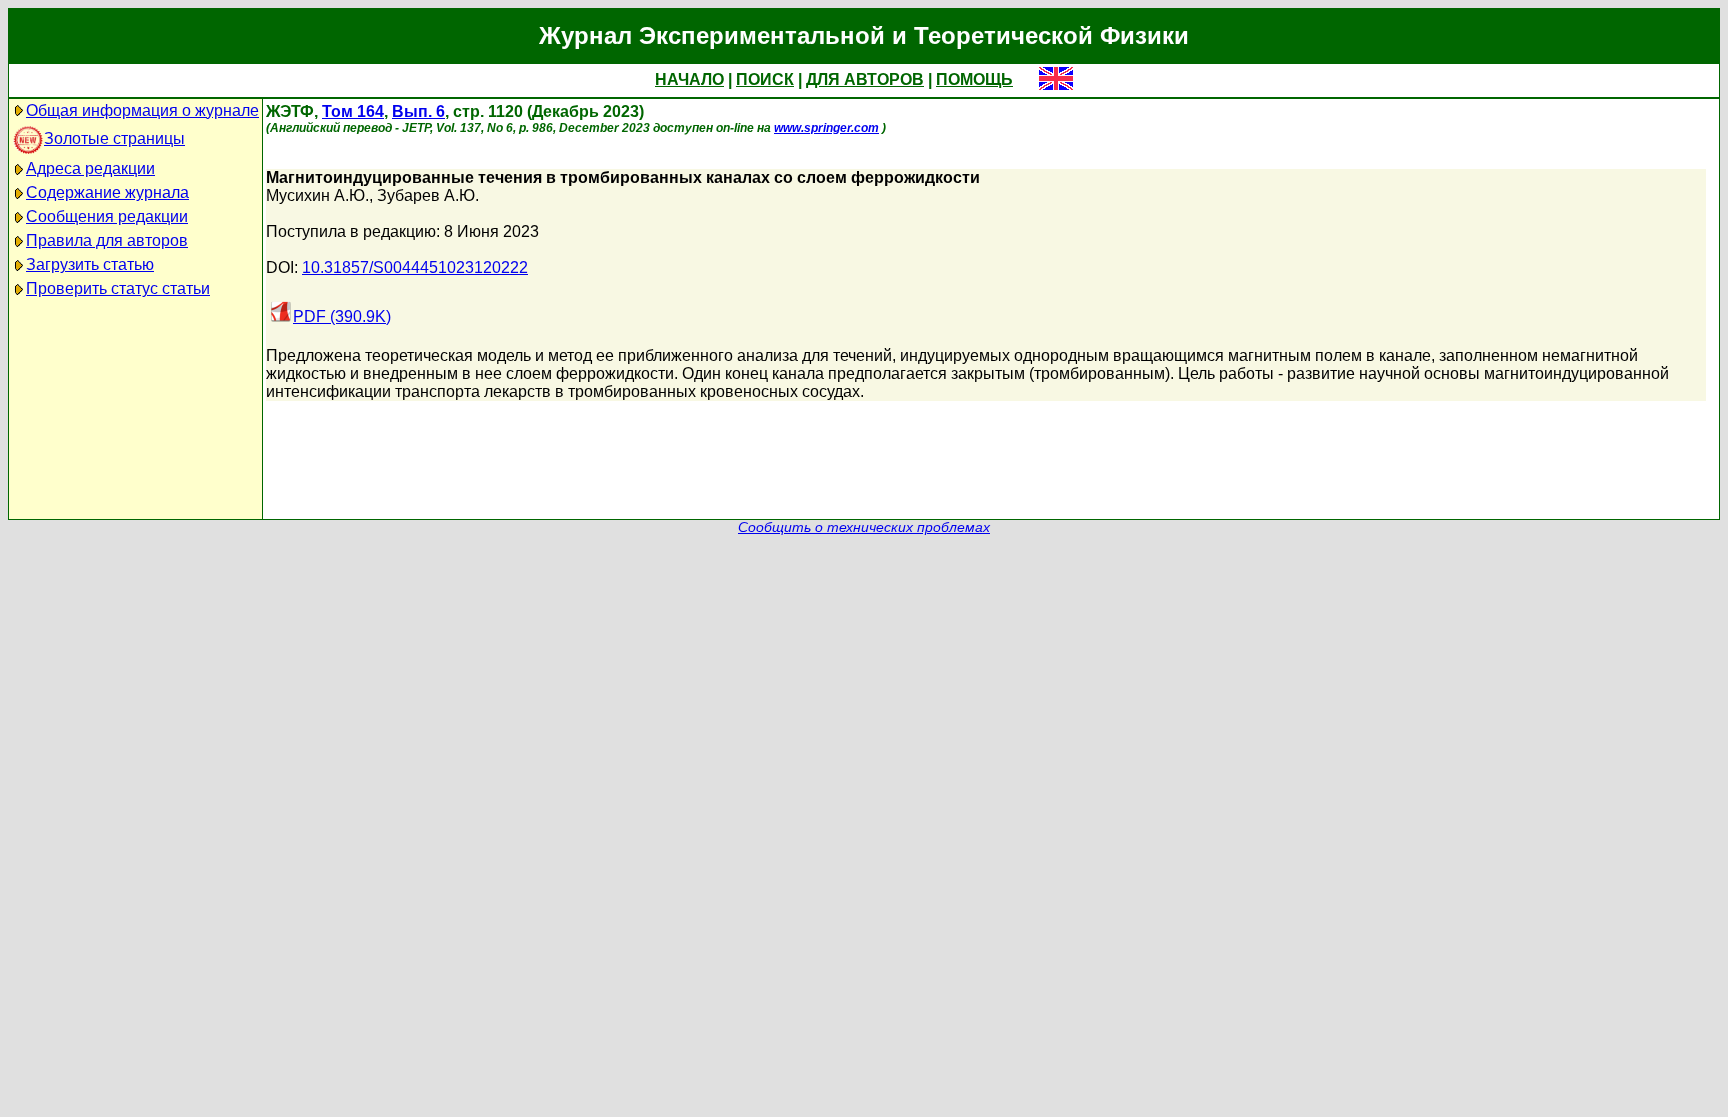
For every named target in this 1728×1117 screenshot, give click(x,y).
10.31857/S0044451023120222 (415, 267)
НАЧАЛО (689, 79)
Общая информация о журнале (142, 110)
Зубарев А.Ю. (428, 195)
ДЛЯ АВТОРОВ (865, 79)
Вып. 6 (418, 111)
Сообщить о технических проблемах (864, 527)
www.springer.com (826, 128)
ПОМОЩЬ (974, 79)
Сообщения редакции (107, 216)
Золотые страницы (114, 138)
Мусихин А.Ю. (317, 195)
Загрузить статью (90, 264)
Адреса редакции (90, 168)
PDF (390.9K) (342, 316)
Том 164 (353, 111)
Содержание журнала (107, 192)
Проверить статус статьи (118, 288)
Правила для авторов (107, 240)
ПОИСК (765, 79)
